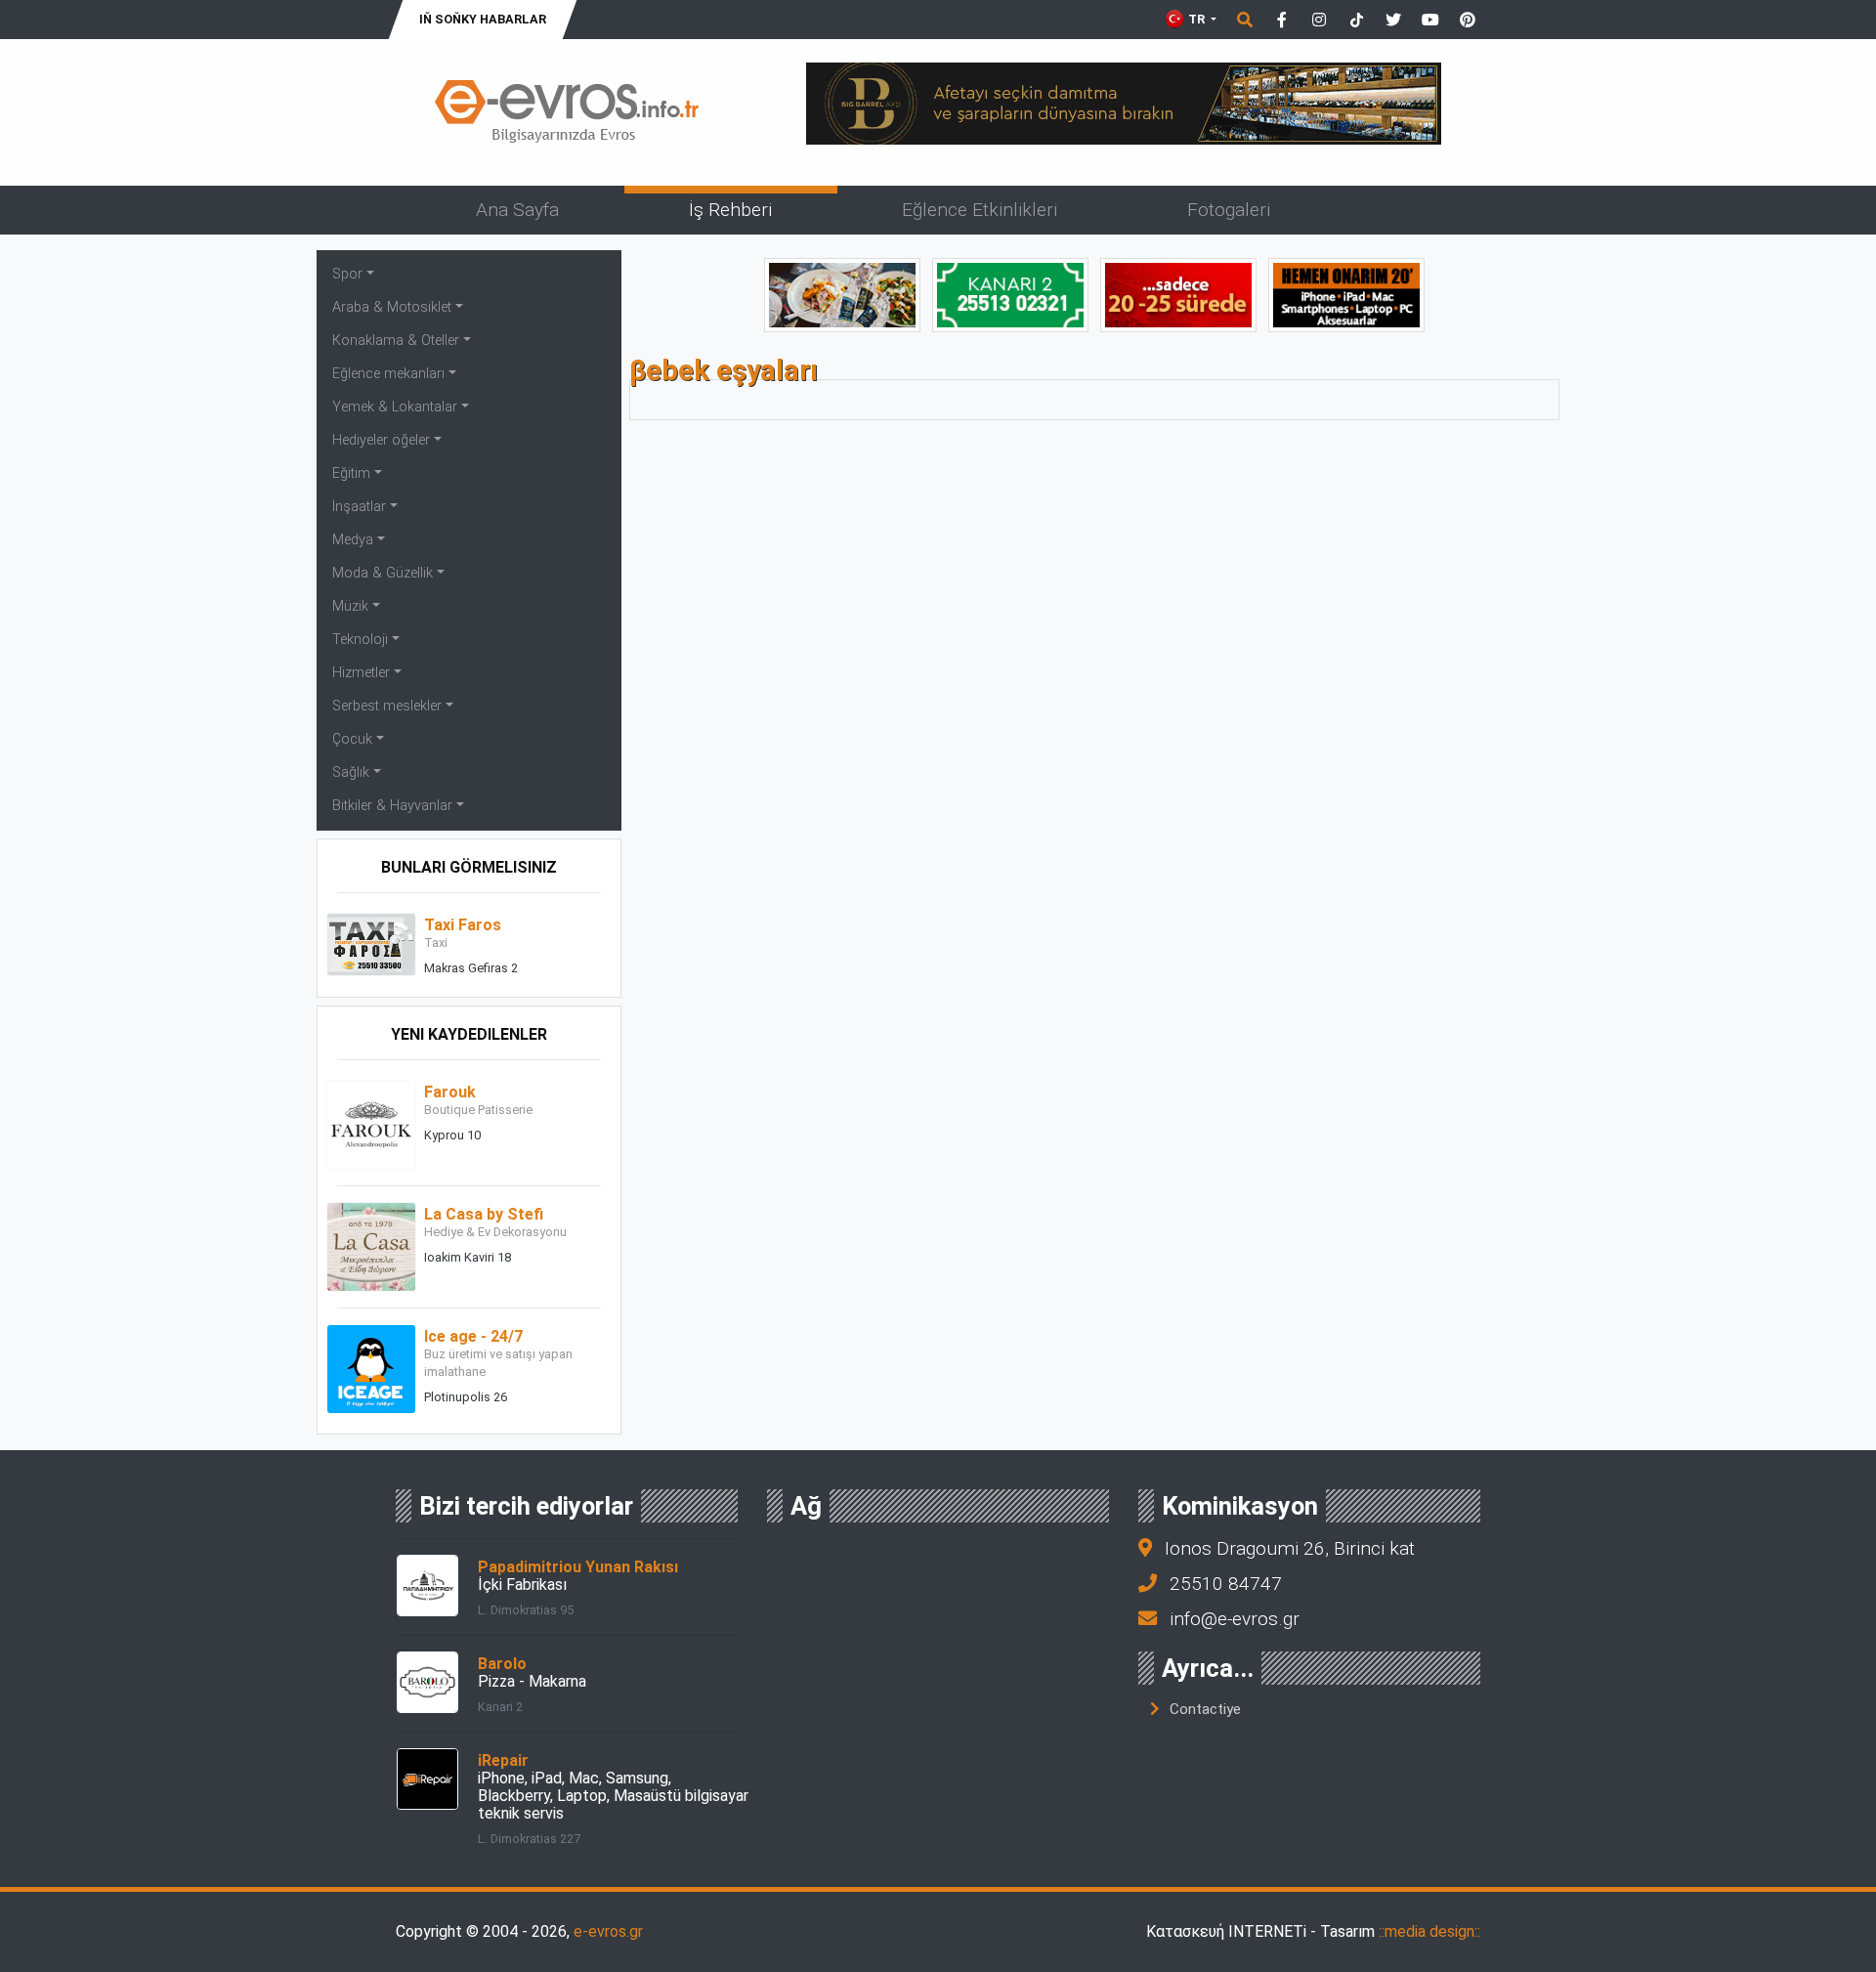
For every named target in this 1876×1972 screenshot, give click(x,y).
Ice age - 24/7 (473, 1336)
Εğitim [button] (351, 473)
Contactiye (1205, 1709)
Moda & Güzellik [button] (383, 573)
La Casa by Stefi (484, 1214)
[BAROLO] (1010, 294)
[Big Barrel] (1124, 102)
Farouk (450, 1092)
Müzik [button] (350, 606)
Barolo (502, 1664)
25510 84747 (1226, 1584)
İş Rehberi (730, 210)
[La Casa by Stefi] (371, 1245)
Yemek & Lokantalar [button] (395, 407)
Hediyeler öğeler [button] (381, 440)
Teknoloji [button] (360, 640)
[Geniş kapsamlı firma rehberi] (567, 111)
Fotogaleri (1229, 210)
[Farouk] (371, 1123)
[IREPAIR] (1346, 294)
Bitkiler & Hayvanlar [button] (392, 806)
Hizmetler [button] (361, 673)
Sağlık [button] (351, 772)
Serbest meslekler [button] (387, 706)
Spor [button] (347, 274)
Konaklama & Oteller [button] (396, 341)
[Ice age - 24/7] (371, 1368)
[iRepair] (427, 1778)
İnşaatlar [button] (359, 507)
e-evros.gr (608, 1931)
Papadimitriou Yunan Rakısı (578, 1567)
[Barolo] (427, 1681)
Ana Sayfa (517, 210)
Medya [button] (353, 540)
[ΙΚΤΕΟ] (1178, 294)
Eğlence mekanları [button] (388, 374)
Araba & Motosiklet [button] (392, 307)
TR (1196, 19)
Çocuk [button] (352, 739)
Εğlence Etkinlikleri (980, 210)
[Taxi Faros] (371, 943)
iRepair (503, 1760)
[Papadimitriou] (842, 294)
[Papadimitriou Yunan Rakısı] (427, 1585)
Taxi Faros (463, 925)
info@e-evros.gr (1235, 1619)
